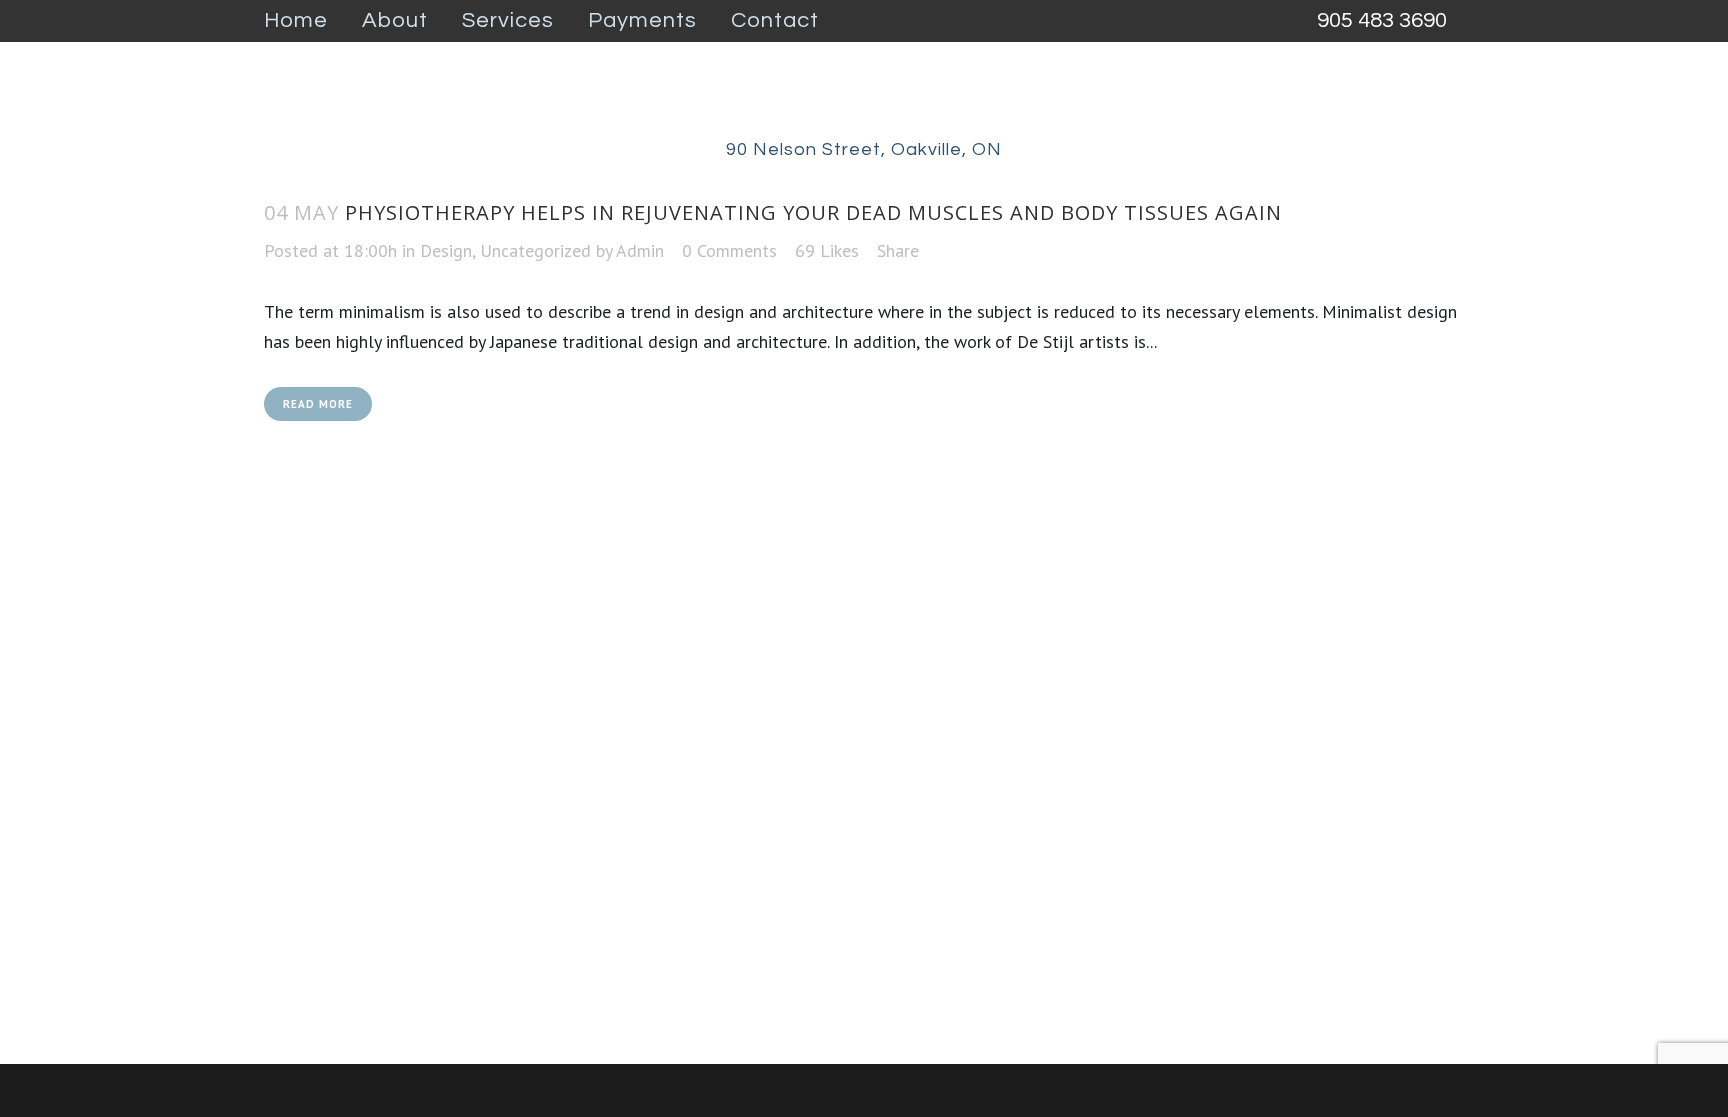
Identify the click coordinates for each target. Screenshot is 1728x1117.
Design (446, 250)
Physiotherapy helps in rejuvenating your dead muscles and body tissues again (813, 212)
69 (827, 251)
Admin (640, 250)
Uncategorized (535, 250)
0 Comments (729, 250)
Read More (318, 404)
